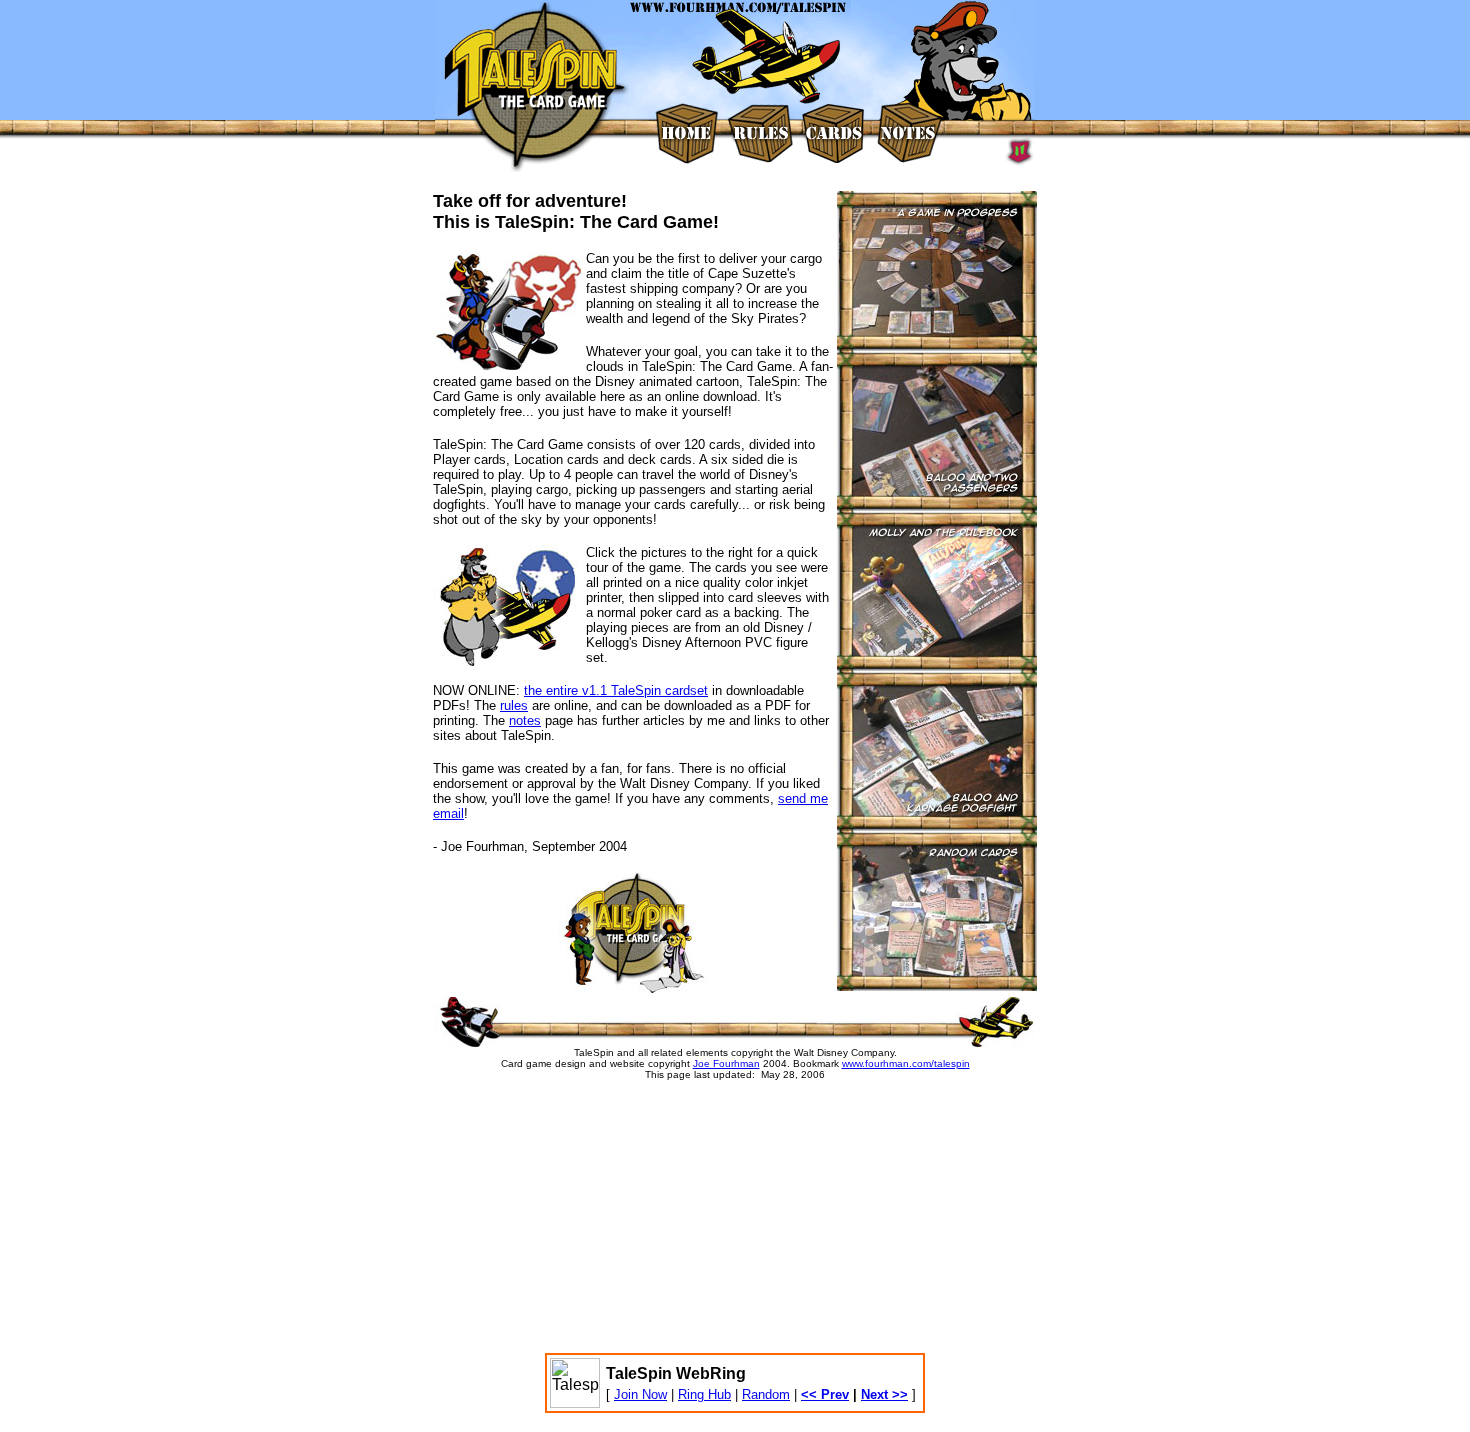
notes (525, 720)
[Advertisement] (670, 1224)
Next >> (884, 1394)
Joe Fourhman (726, 1063)
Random (766, 1394)
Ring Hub (704, 1394)
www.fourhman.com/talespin (906, 1063)
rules (514, 705)
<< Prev (825, 1394)
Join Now (640, 1394)
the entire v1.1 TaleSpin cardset (616, 690)
